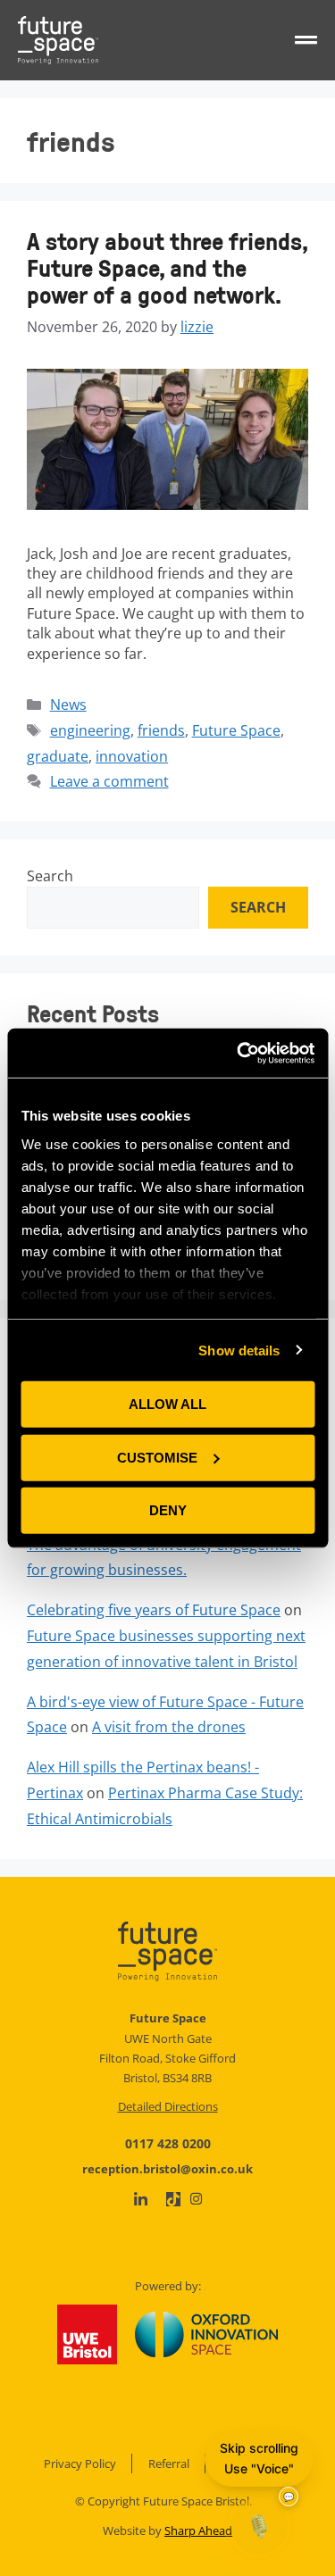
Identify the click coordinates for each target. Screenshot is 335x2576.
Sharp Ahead (198, 2530)
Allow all (167, 1404)
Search (50, 876)
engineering (90, 730)
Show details (239, 1350)
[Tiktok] (173, 2199)
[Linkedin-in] (141, 2200)
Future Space (236, 730)
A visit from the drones (169, 1727)
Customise (157, 1457)
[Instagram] (196, 2199)
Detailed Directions (168, 2106)
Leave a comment (109, 781)
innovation (132, 756)
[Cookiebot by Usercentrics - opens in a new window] (239, 1053)
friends (161, 730)
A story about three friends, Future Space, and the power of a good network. (167, 267)
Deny (168, 1510)
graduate (58, 756)
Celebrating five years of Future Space (154, 1610)
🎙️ (259, 2526)
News (68, 704)
